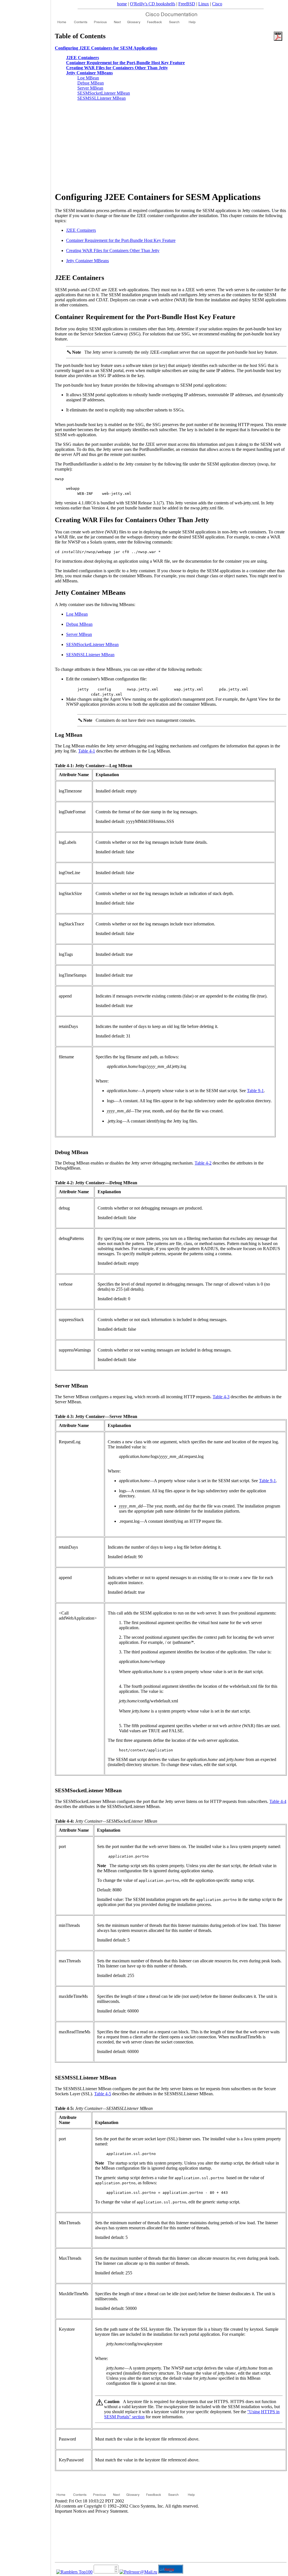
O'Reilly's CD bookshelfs (153, 4)
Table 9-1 (255, 1091)
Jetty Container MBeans (87, 261)
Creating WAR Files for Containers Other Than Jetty (113, 251)
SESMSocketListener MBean (92, 644)
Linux (204, 4)
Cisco (217, 4)
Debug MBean (79, 624)
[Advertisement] (171, 146)
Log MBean (77, 614)
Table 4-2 (203, 1163)
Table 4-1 (87, 751)
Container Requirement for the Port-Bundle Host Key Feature (121, 240)
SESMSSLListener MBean (90, 655)
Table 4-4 (278, 1801)
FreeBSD (187, 4)
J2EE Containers (81, 230)
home (122, 4)
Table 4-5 (103, 2094)
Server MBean (79, 634)
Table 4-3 (221, 1397)
